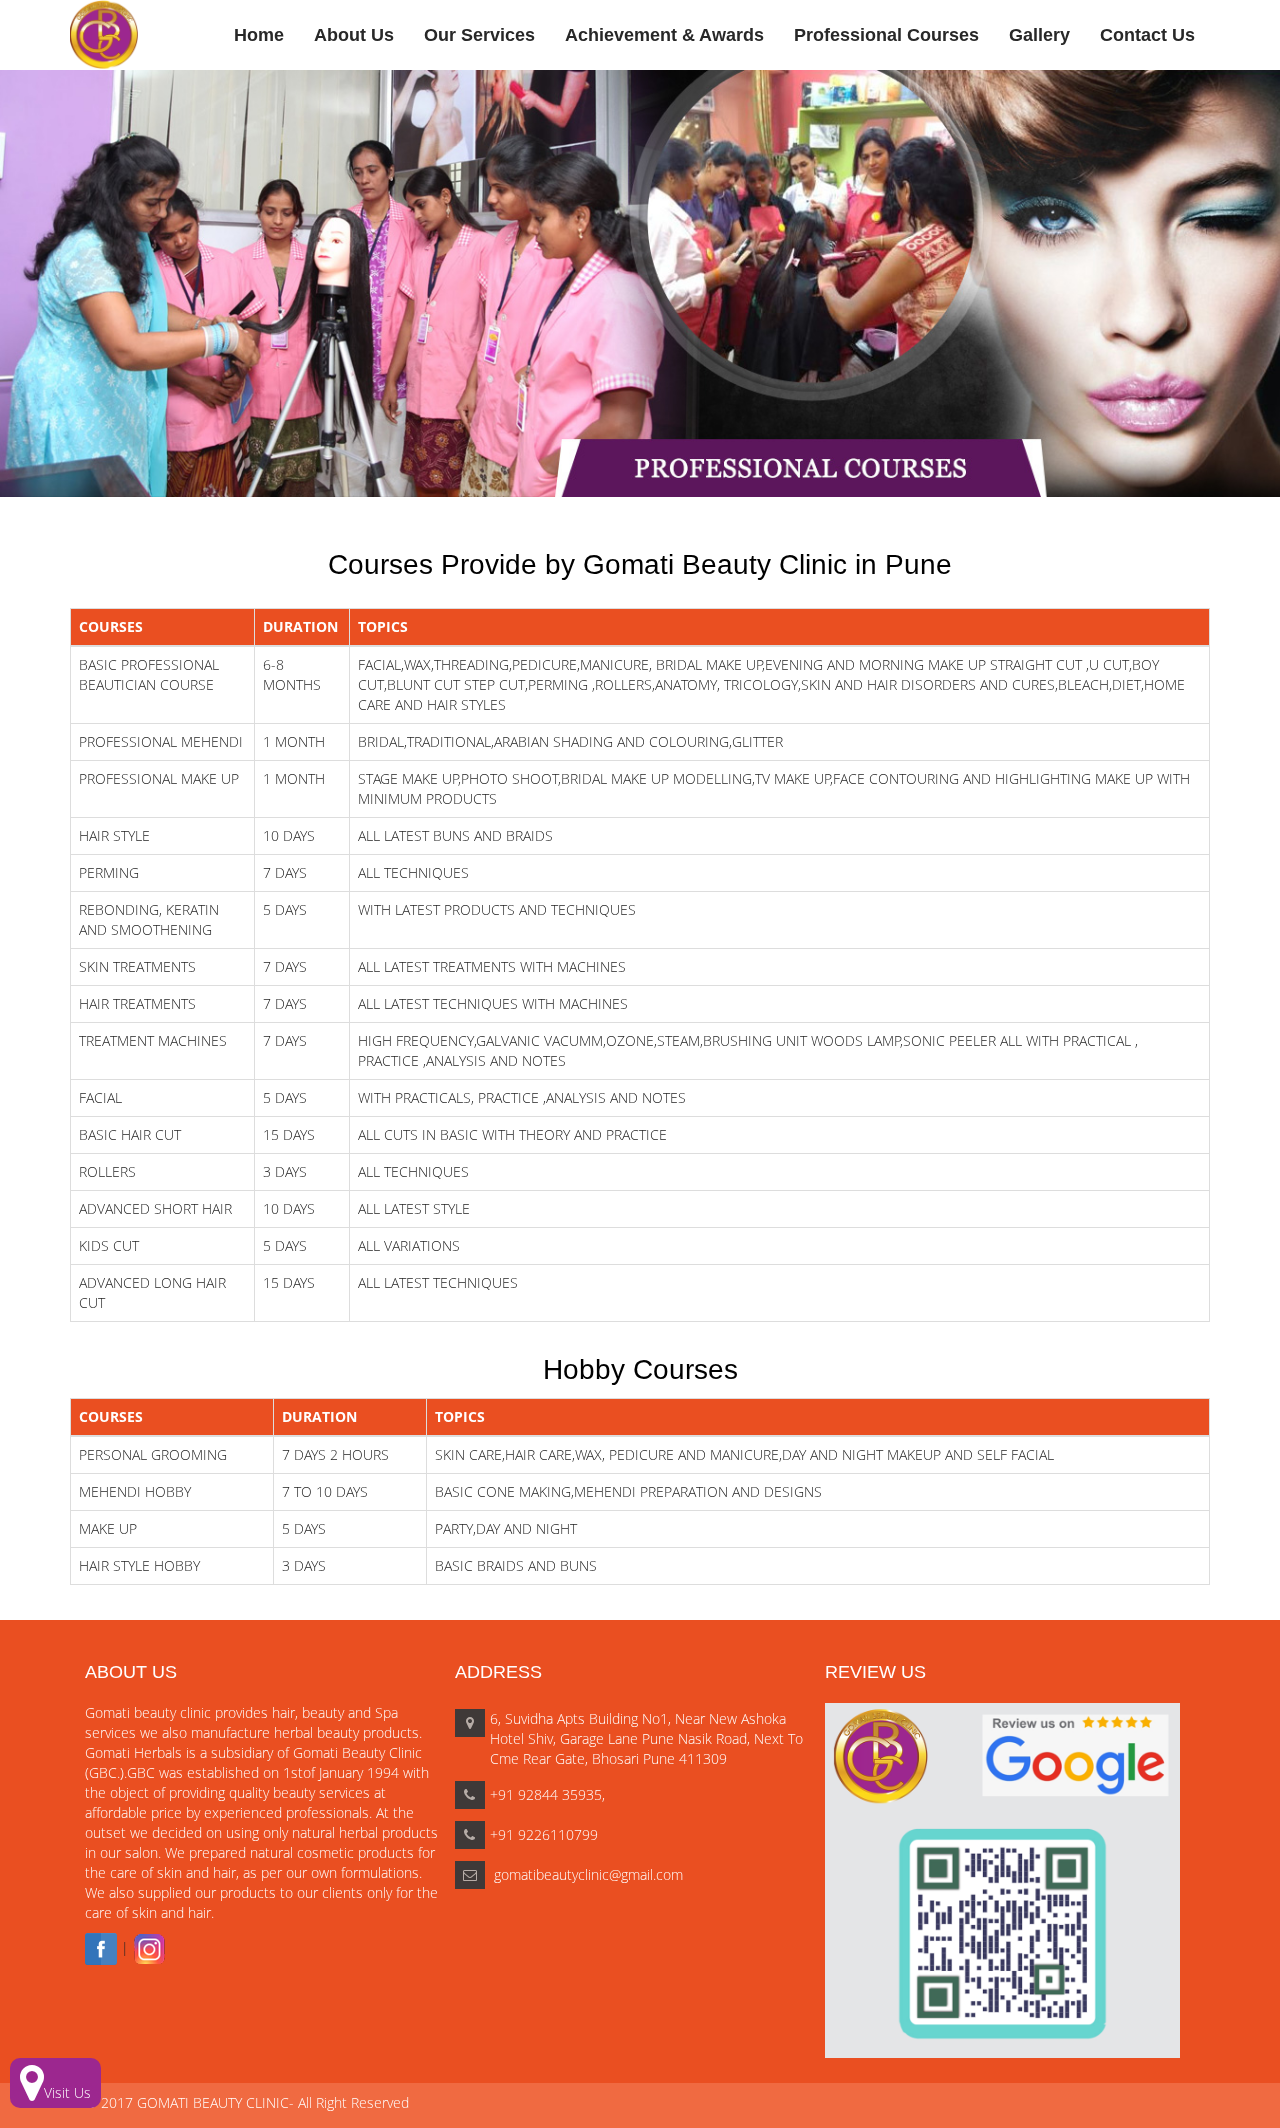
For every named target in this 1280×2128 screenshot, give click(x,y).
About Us (354, 35)
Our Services (479, 35)
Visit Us (67, 2092)
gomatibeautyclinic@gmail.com (586, 1874)
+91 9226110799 (544, 1834)
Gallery (1039, 35)
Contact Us (1147, 35)
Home (259, 35)
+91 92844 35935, (547, 1794)
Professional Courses (886, 35)
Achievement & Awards (664, 35)
